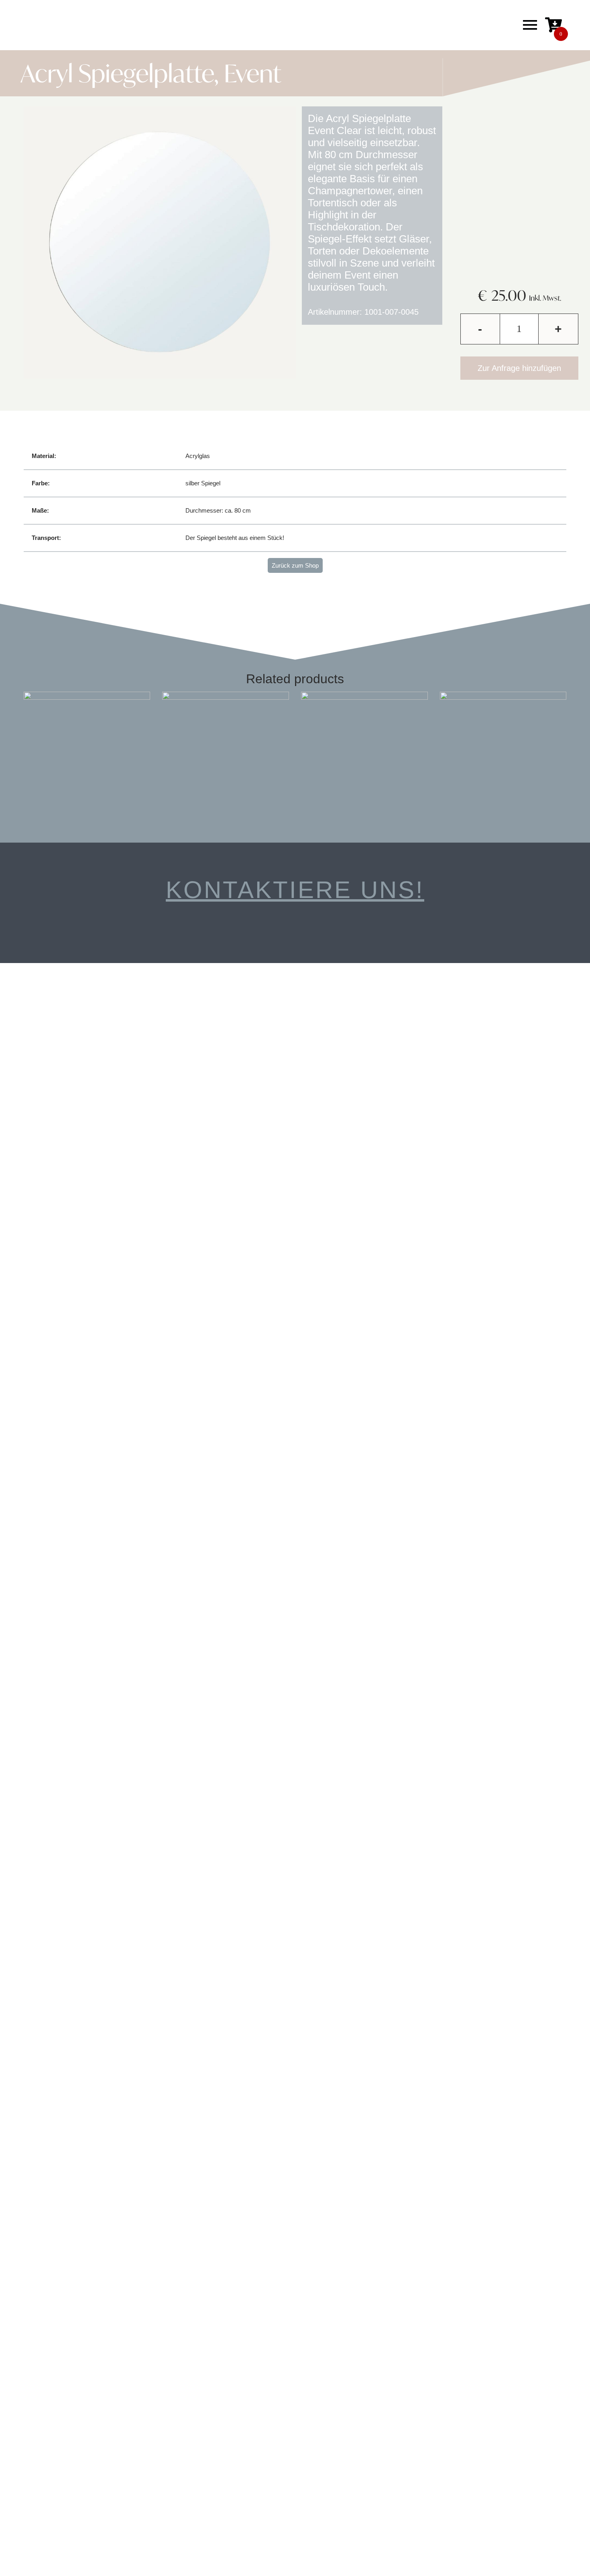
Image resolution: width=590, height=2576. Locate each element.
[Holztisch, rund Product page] (364, 755)
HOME (178, 25)
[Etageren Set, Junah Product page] (503, 755)
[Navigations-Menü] (530, 25)
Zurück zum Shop (295, 565)
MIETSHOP (221, 25)
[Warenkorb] (553, 25)
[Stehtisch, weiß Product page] (226, 755)
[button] (305, 25)
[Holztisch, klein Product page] (87, 755)
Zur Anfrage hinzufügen (519, 368)
